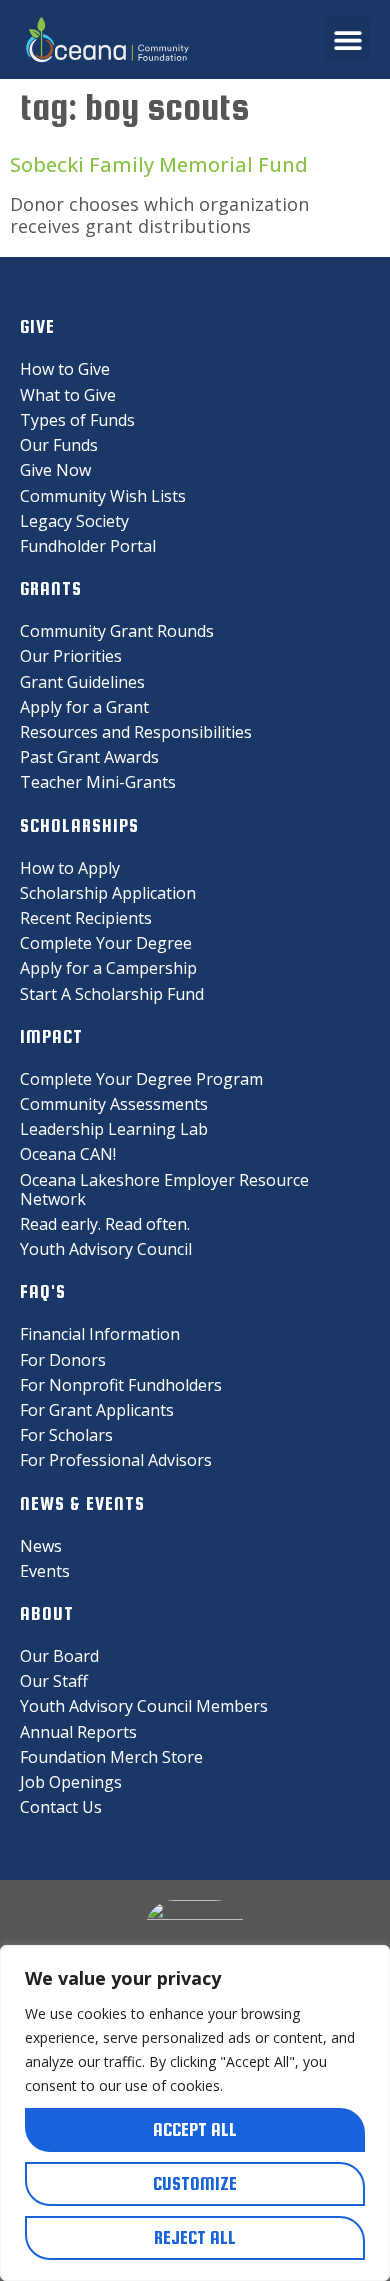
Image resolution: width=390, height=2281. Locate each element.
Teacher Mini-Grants (98, 782)
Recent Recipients (86, 918)
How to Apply (70, 868)
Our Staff (54, 1681)
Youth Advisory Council (106, 1249)
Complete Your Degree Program (141, 1079)
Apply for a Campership (108, 968)
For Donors (63, 1360)
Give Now (55, 470)
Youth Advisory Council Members (144, 1706)
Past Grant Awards (89, 757)
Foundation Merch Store (111, 1757)
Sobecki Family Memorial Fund (159, 164)
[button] (347, 39)
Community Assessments (114, 1104)
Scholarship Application (108, 893)
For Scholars (66, 1435)
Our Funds (59, 445)
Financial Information (100, 1334)
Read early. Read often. (105, 1224)
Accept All (195, 2129)
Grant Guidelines (82, 682)
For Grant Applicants (97, 1410)
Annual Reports (78, 1732)
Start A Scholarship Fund (112, 994)
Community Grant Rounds (117, 631)
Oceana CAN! (68, 1154)
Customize (195, 2183)
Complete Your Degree (106, 943)
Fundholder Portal (88, 546)
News (41, 1546)
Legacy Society (74, 521)
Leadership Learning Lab (114, 1129)
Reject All (195, 2237)
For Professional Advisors (116, 1460)
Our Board (59, 1656)
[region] (195, 2113)
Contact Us (61, 1807)
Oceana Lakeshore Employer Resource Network (164, 1189)
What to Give (68, 395)
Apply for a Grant (84, 707)
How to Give (65, 369)
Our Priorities (71, 656)
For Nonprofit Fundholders (121, 1385)
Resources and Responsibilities (136, 732)
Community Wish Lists (103, 496)
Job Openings (71, 1782)
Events (45, 1571)
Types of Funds (77, 420)
